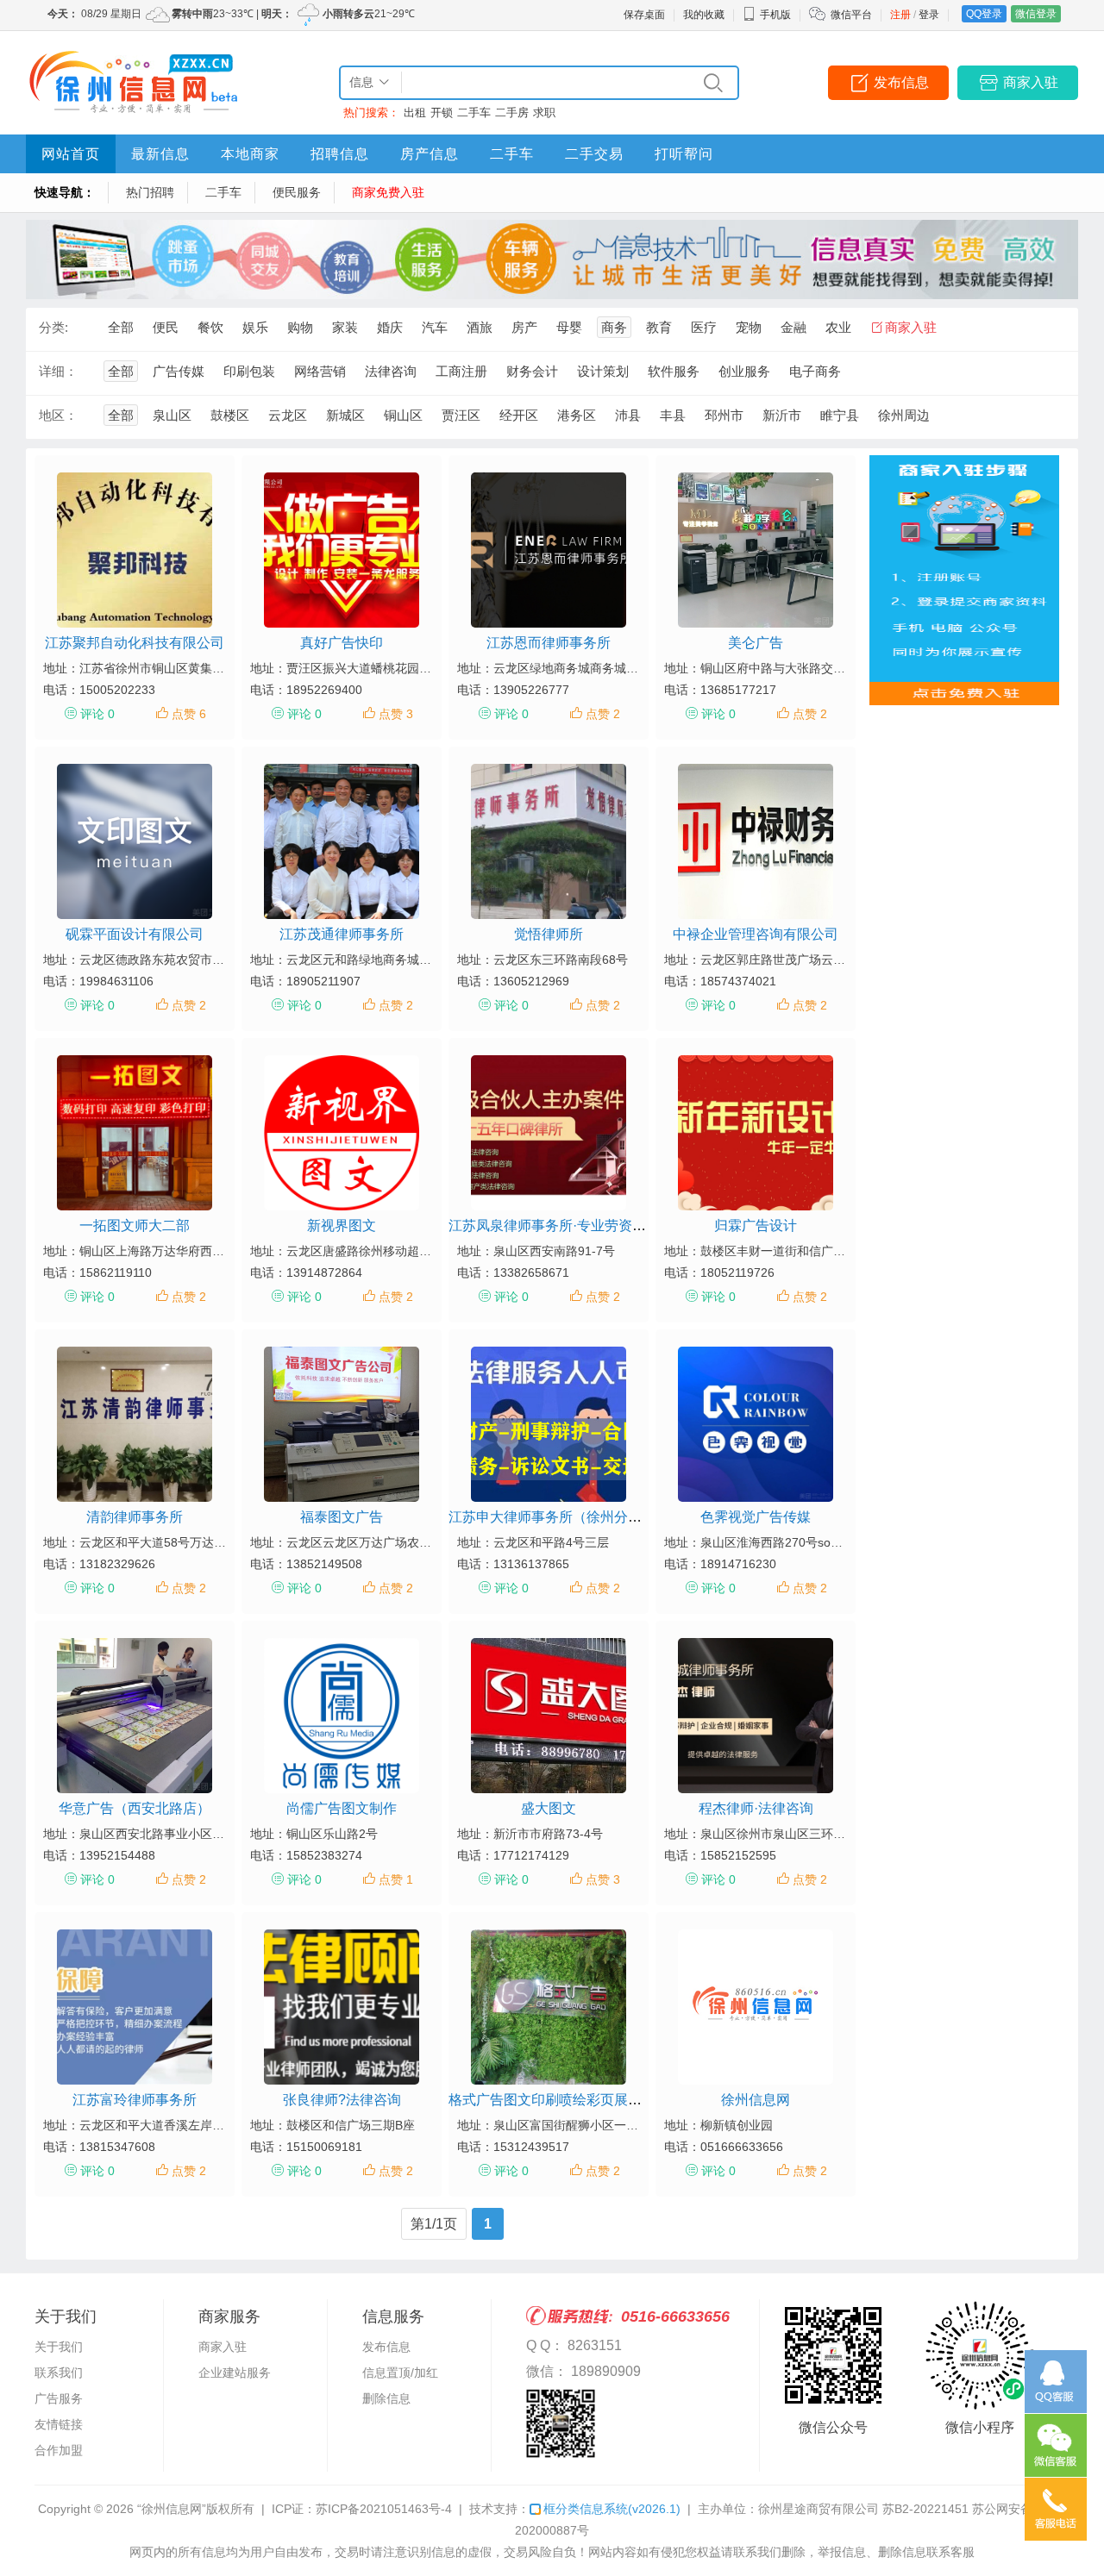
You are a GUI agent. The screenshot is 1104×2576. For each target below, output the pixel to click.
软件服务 (674, 371)
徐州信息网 (756, 2100)
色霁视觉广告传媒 (756, 1517)
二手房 (512, 113)
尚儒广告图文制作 (342, 1808)
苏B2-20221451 (925, 2509)
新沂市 (782, 415)
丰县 (673, 415)
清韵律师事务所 (135, 1517)
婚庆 (390, 327)
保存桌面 (644, 15)
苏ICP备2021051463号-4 (384, 2509)
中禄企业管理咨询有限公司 (756, 934)
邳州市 (724, 415)
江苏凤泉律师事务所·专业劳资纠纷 (554, 1225)
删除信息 (386, 2398)
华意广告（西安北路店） (135, 1808)
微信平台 (851, 15)
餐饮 (210, 327)
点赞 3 (396, 714)
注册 (900, 15)
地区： (58, 415)
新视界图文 (342, 1225)
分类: (53, 327)
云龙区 (288, 415)
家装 (345, 327)
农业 (838, 327)
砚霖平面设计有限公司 (135, 934)
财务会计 (532, 371)
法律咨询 (391, 371)
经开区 (519, 415)
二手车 (474, 113)
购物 (300, 327)
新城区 (345, 415)
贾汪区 (461, 415)
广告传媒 (179, 371)
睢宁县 (840, 415)
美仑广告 (756, 643)
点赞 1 (396, 1879)
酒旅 (480, 327)
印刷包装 (249, 371)
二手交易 (594, 154)
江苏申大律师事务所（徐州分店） (552, 1517)
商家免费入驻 (388, 192)
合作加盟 (59, 2450)
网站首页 (71, 154)
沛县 (628, 415)
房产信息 (430, 154)
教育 (659, 327)
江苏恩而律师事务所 (549, 643)
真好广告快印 (342, 643)
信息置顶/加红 (400, 2373)
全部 (121, 327)
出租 (415, 113)
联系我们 (59, 2373)
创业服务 (744, 371)
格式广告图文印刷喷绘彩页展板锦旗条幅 (573, 2100)
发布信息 (901, 82)
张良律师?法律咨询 (342, 2100)
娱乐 (255, 327)
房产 (524, 327)
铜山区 (403, 415)
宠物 (749, 327)
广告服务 (59, 2398)
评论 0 (97, 714)
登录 (929, 15)
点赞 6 (189, 714)
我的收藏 (704, 15)
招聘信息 (340, 154)
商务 (614, 327)
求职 (544, 113)
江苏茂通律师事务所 (342, 934)
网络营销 (320, 371)
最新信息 (160, 154)
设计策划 (603, 371)
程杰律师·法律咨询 (756, 1808)
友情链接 (59, 2424)
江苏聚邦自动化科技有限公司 (135, 643)
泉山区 (172, 415)
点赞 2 (603, 714)
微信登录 (1036, 14)
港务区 (577, 415)
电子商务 (815, 371)
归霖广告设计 (756, 1225)
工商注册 (461, 371)
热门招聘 (150, 192)
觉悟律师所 (549, 934)
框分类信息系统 (612, 2509)
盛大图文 (549, 1808)
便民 (166, 327)
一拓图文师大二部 (135, 1225)
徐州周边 (904, 415)
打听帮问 (684, 154)
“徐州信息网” (172, 2509)
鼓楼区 (230, 415)
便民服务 (297, 192)
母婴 (569, 327)
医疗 (704, 327)
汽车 (435, 327)
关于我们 (59, 2347)
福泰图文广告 (342, 1517)
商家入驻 (1031, 82)
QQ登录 (984, 14)
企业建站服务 (235, 2373)
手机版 (775, 15)
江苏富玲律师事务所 (135, 2100)
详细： (58, 371)
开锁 (442, 113)
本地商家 (250, 154)
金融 (793, 327)
